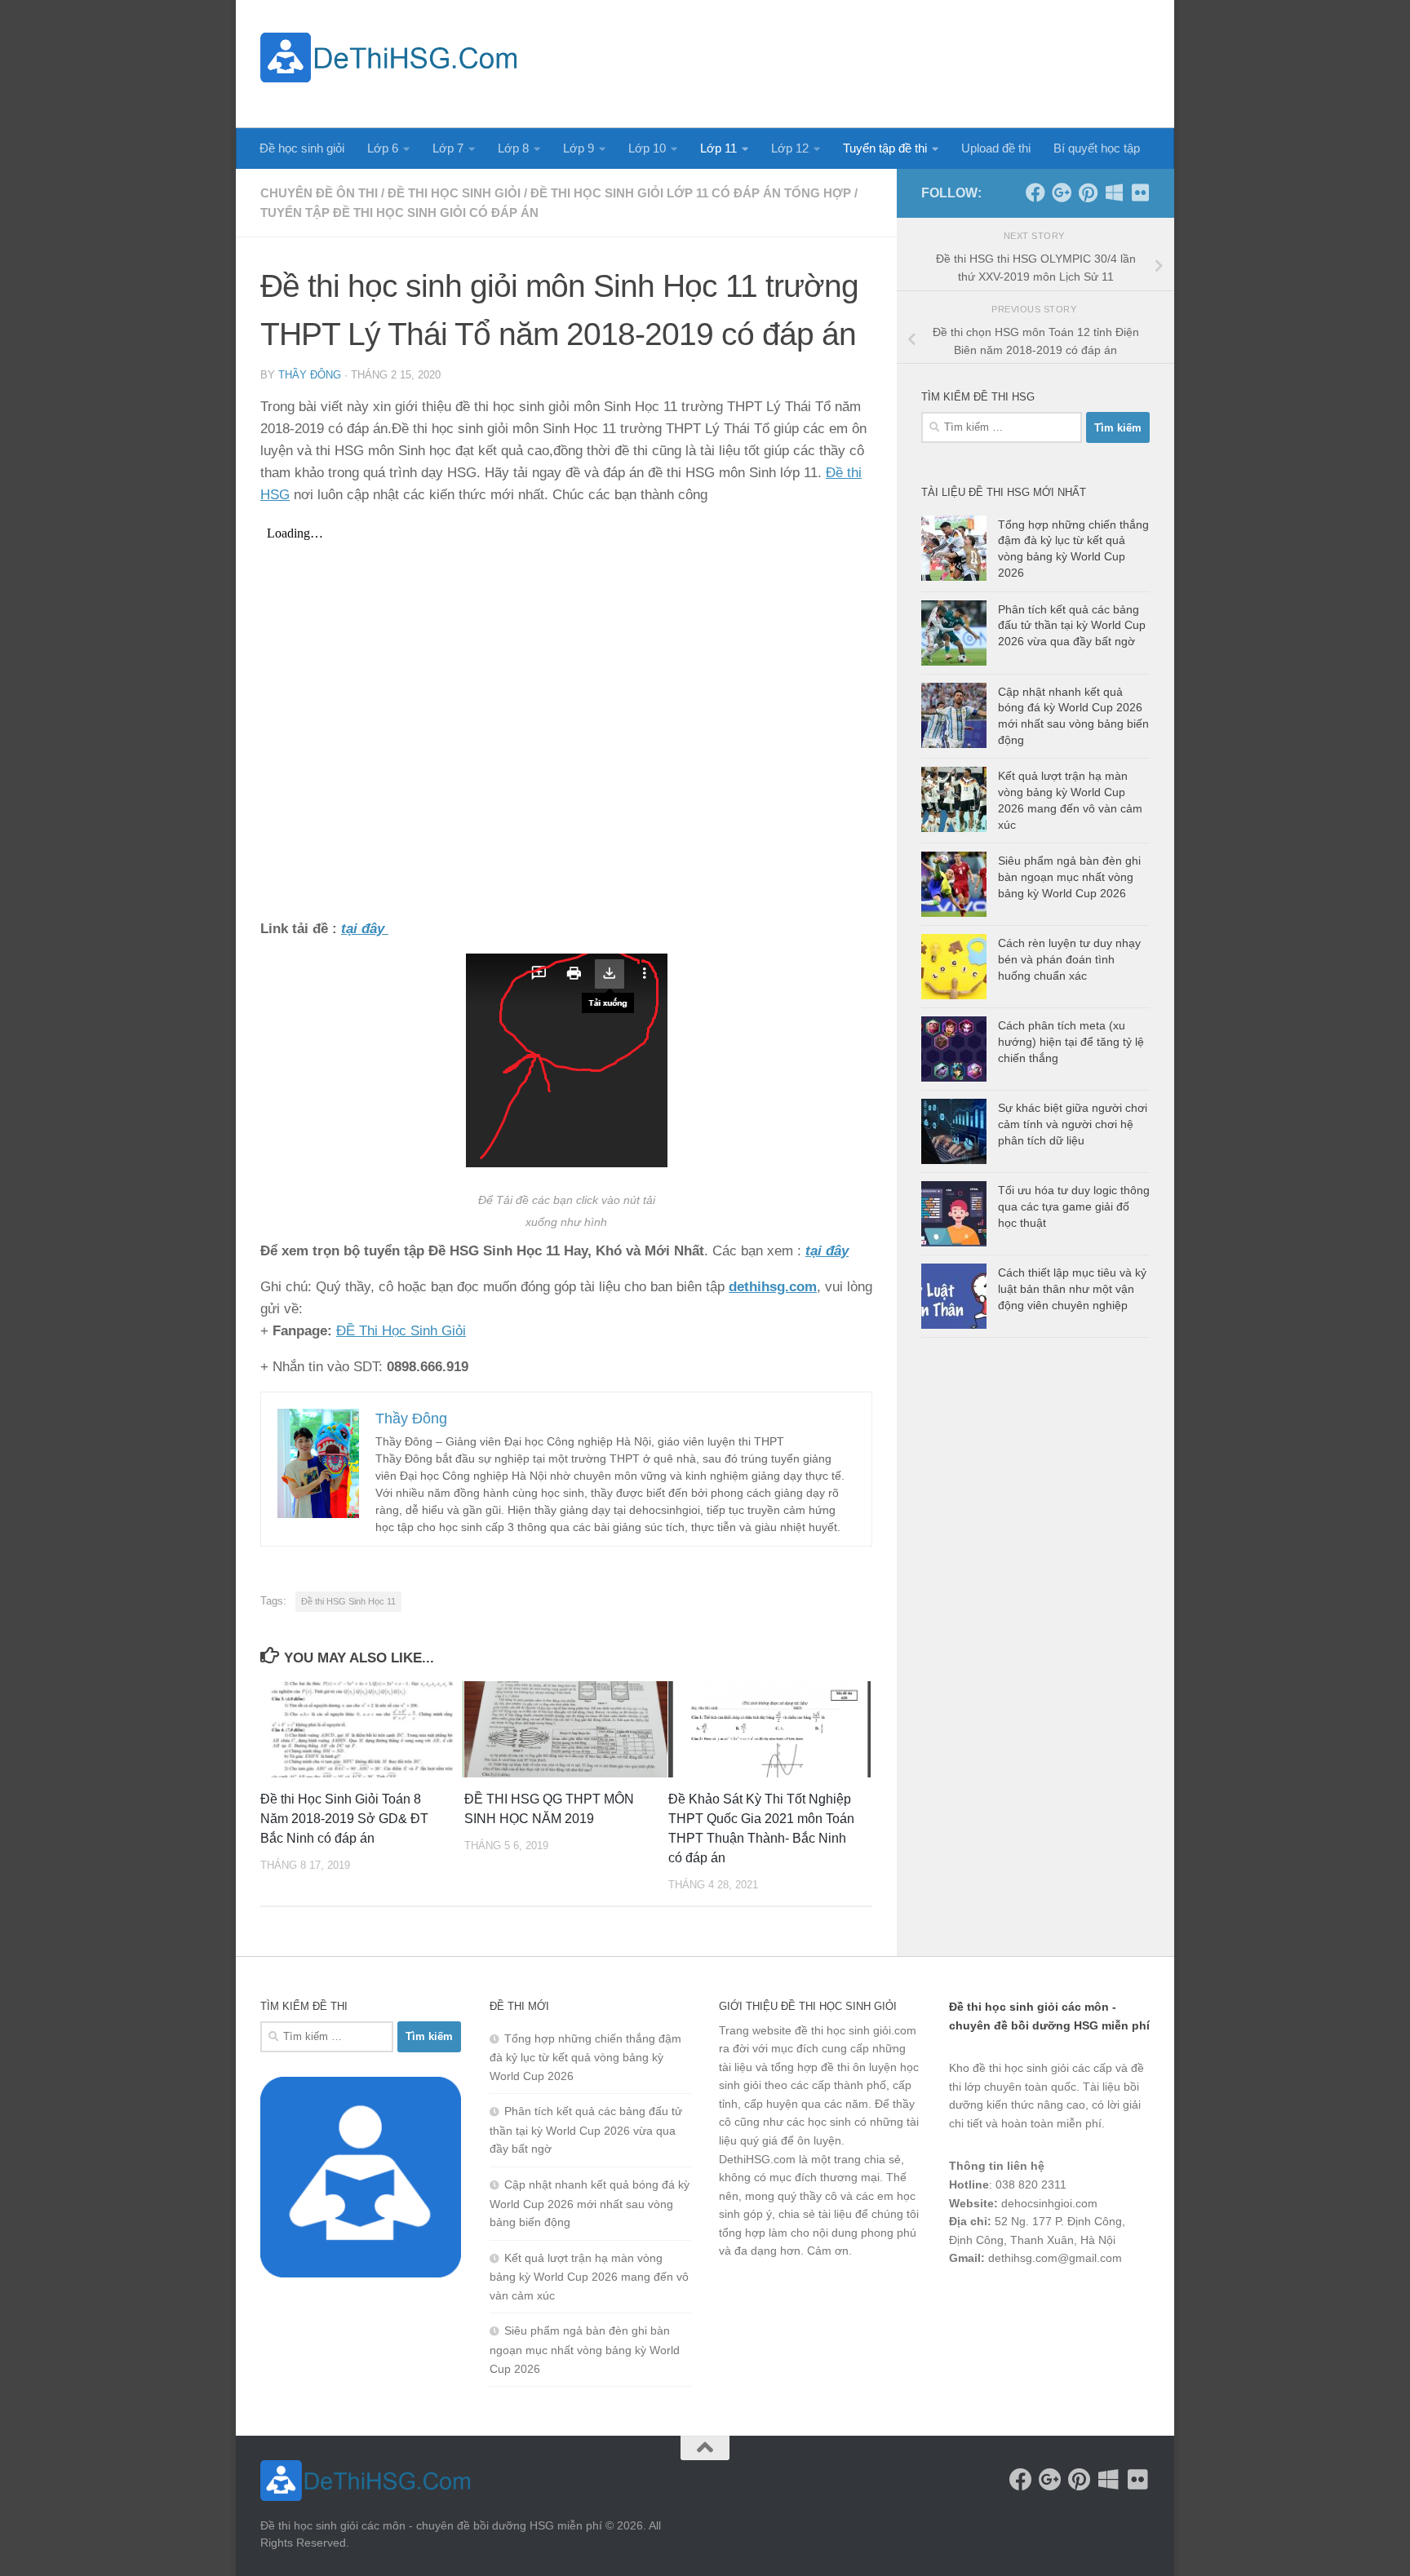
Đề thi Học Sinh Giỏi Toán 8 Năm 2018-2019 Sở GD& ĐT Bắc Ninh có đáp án (344, 1819)
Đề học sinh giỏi (302, 148)
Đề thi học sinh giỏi (454, 193)
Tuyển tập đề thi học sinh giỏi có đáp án (399, 212)
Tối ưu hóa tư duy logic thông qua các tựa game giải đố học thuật (1074, 1206)
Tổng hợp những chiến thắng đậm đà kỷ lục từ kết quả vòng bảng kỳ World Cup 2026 (585, 2057)
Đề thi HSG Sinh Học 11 (348, 1601)
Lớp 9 (579, 148)
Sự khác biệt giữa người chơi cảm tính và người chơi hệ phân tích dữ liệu (1073, 1124)
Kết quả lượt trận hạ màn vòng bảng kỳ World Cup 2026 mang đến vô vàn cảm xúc (589, 2277)
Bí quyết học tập (1097, 148)
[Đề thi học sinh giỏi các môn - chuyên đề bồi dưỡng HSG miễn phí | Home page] (388, 58)
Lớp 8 (513, 148)
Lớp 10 (647, 148)
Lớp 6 (383, 148)
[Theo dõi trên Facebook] (1035, 193)
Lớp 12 (790, 148)
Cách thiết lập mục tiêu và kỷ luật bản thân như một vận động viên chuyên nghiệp (1072, 1288)
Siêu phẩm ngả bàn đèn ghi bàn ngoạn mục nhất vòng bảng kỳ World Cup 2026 (1069, 876)
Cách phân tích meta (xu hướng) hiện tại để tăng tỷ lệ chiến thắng (1071, 1041)
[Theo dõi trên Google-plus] (1062, 193)
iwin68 (1120, 2301)
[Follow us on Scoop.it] (1114, 193)
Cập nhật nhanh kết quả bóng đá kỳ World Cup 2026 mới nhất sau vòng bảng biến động (590, 2203)
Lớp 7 (448, 148)
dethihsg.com (773, 1287)
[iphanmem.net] (1140, 193)
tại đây (827, 1251)
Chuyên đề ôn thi (319, 193)
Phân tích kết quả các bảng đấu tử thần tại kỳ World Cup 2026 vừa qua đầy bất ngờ (1072, 625)
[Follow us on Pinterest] (1088, 193)
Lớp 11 (718, 148)
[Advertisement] (853, 61)
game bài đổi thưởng (1040, 2301)
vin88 (963, 2301)
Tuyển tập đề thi (885, 148)
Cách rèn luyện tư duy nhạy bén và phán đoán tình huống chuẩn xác (1069, 959)
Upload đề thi (996, 148)
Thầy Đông (310, 375)
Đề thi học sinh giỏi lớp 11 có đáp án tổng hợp (691, 193)
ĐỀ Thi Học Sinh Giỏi (401, 1331)
